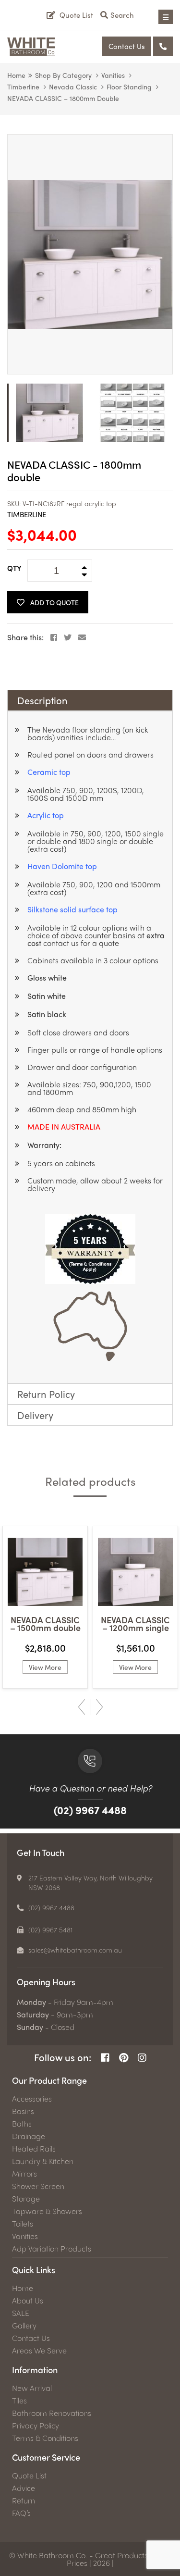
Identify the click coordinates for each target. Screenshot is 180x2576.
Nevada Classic (73, 87)
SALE (21, 2313)
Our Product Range (49, 2080)
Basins (23, 2111)
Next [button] (100, 1707)
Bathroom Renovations (52, 2413)
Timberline (23, 87)
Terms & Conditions (45, 2438)
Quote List (29, 2476)
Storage (26, 2199)
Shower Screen (38, 2186)
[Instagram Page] (142, 2058)
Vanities (113, 75)
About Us (28, 2301)
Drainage (29, 2136)
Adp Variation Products (52, 2249)
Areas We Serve (39, 2351)
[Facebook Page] (105, 2058)
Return (24, 2501)
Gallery (24, 2326)
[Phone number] (163, 46)
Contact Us (127, 46)
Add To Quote (54, 602)
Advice (24, 2488)
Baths (22, 2124)
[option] (90, 254)
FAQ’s (21, 2513)
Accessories (32, 2099)
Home (16, 75)
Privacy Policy (36, 2426)
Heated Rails (34, 2149)
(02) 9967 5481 (51, 1929)
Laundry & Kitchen (43, 2161)
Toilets (23, 2224)
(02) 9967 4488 (90, 1810)
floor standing (129, 87)
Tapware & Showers (47, 2211)
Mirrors (24, 2174)
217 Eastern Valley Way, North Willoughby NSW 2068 (90, 1882)
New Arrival (32, 2388)
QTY (14, 568)
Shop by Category (63, 75)
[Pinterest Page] (124, 2058)
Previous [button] (82, 1707)
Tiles (19, 2401)
